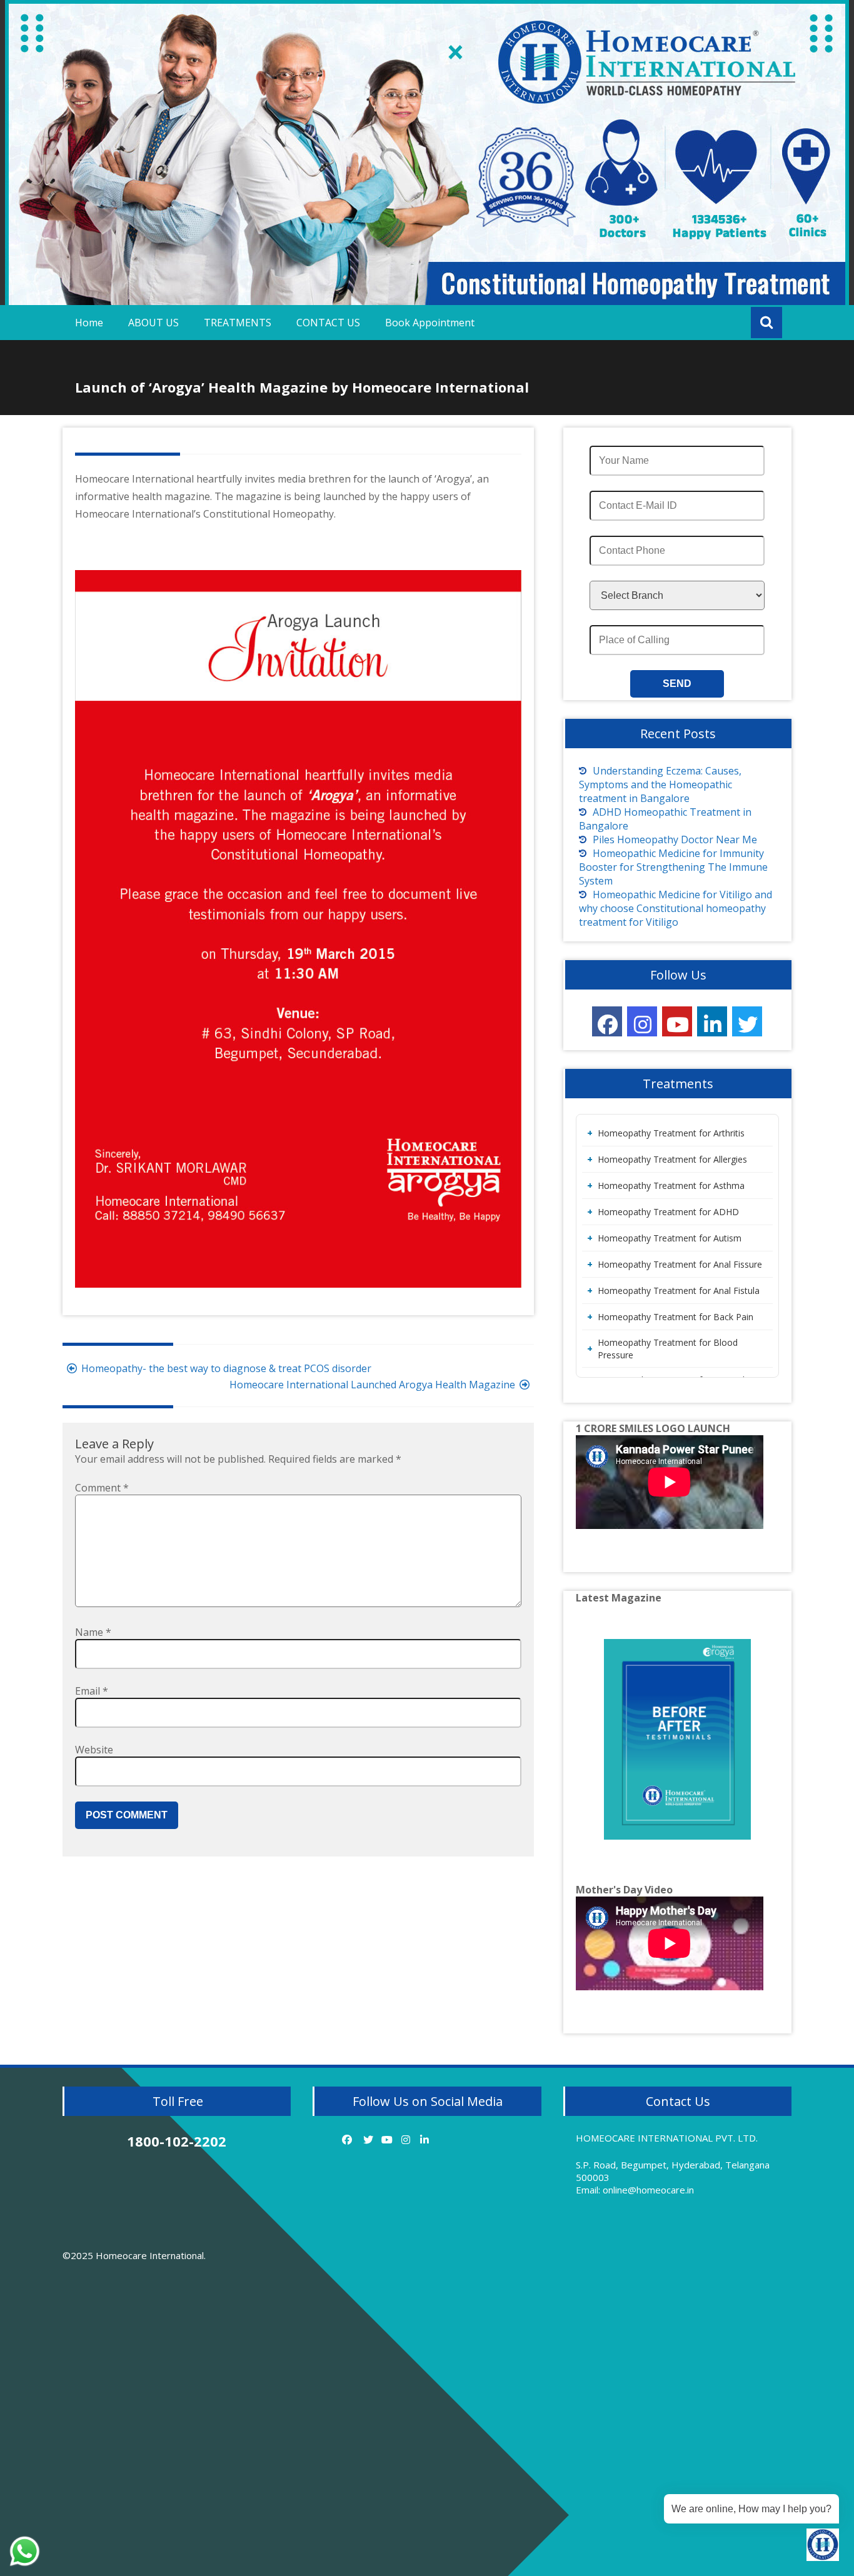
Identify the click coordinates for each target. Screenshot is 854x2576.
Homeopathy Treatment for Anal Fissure (680, 1264)
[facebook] (607, 1021)
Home (89, 323)
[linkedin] (712, 1021)
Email (92, 1691)
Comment (102, 1488)
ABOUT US (153, 323)
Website (94, 1750)
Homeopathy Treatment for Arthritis (671, 1133)
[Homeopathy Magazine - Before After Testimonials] (677, 1739)
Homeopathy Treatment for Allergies (672, 1159)
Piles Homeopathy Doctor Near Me (675, 839)
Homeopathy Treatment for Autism (670, 1238)
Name (93, 1632)
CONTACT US (328, 323)
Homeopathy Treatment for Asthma (671, 1185)
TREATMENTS (238, 323)
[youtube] (677, 1021)
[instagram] (642, 1021)
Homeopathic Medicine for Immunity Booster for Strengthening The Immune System (673, 867)
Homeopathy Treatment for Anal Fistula (679, 1291)
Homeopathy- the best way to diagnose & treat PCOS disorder (226, 1368)
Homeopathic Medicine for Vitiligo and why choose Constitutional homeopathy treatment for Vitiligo (676, 908)
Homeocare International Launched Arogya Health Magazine (372, 1385)
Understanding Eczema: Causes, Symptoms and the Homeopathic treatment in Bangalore (660, 784)
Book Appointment (430, 323)
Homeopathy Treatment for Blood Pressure (668, 1349)
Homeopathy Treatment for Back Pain (676, 1317)
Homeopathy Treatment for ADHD (668, 1212)
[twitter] (747, 1021)
